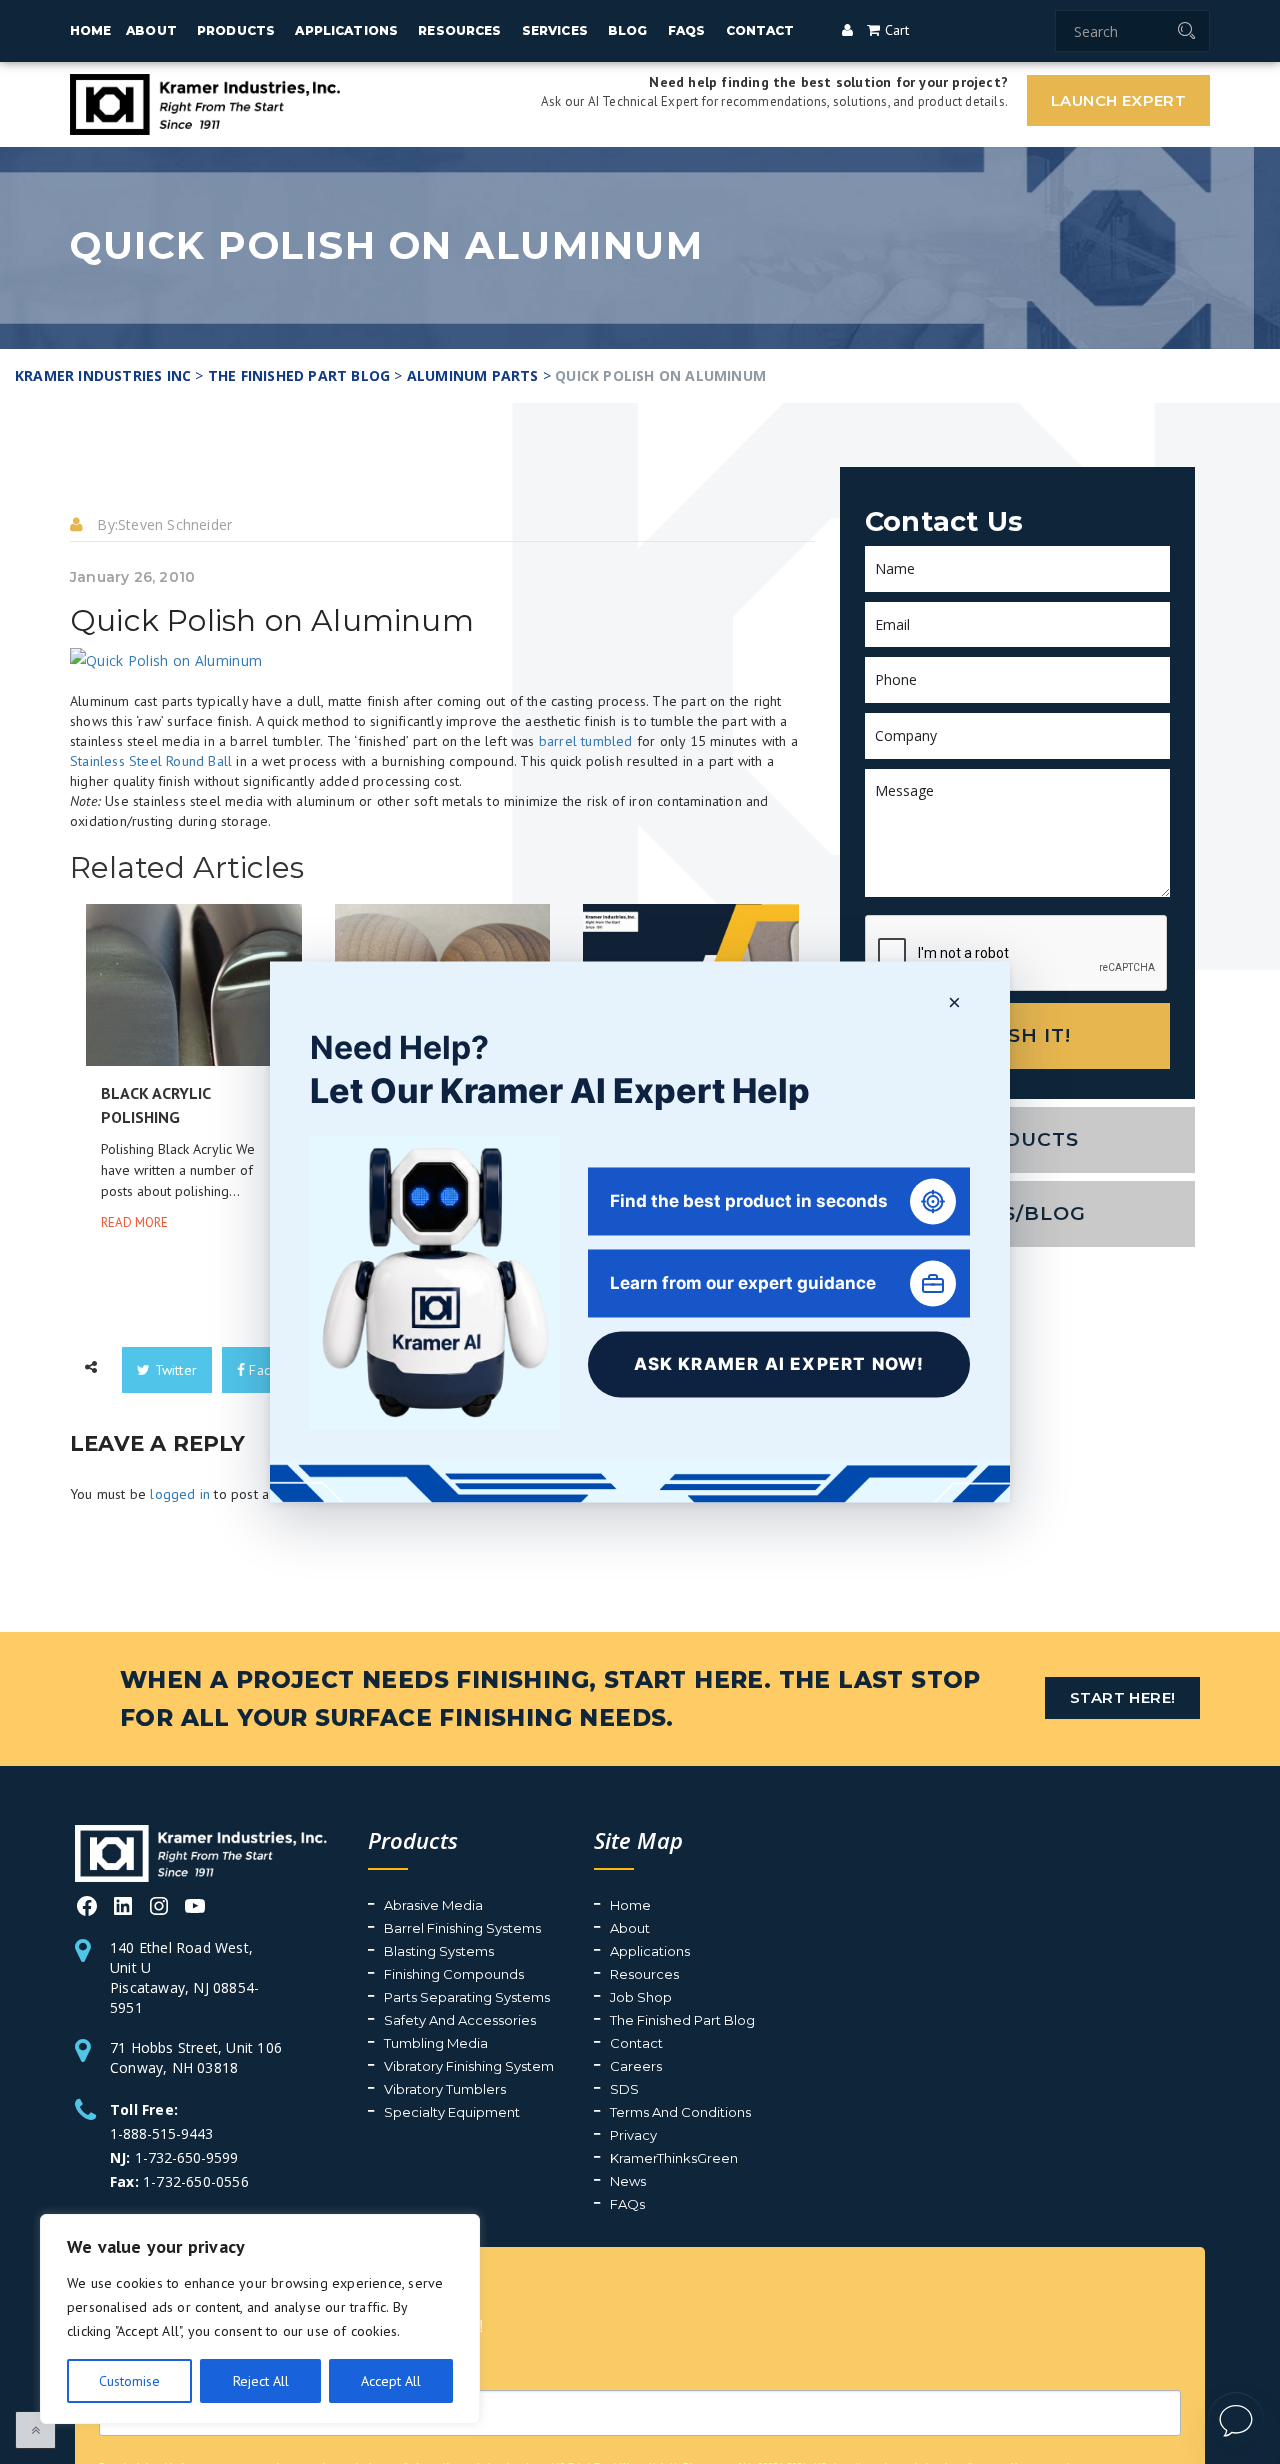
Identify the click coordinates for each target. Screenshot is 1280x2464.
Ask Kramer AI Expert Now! (779, 1364)
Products (236, 30)
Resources (459, 30)
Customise (129, 2381)
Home (91, 30)
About (151, 30)
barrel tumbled (931, 721)
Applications (346, 30)
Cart (894, 30)
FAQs (687, 30)
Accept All (391, 2381)
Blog (628, 30)
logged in (180, 1389)
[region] (260, 2319)
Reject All (261, 2381)
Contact (760, 30)
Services (555, 30)
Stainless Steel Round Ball (151, 741)
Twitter (173, 1265)
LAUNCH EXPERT (1118, 100)
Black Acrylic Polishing (198, 1033)
